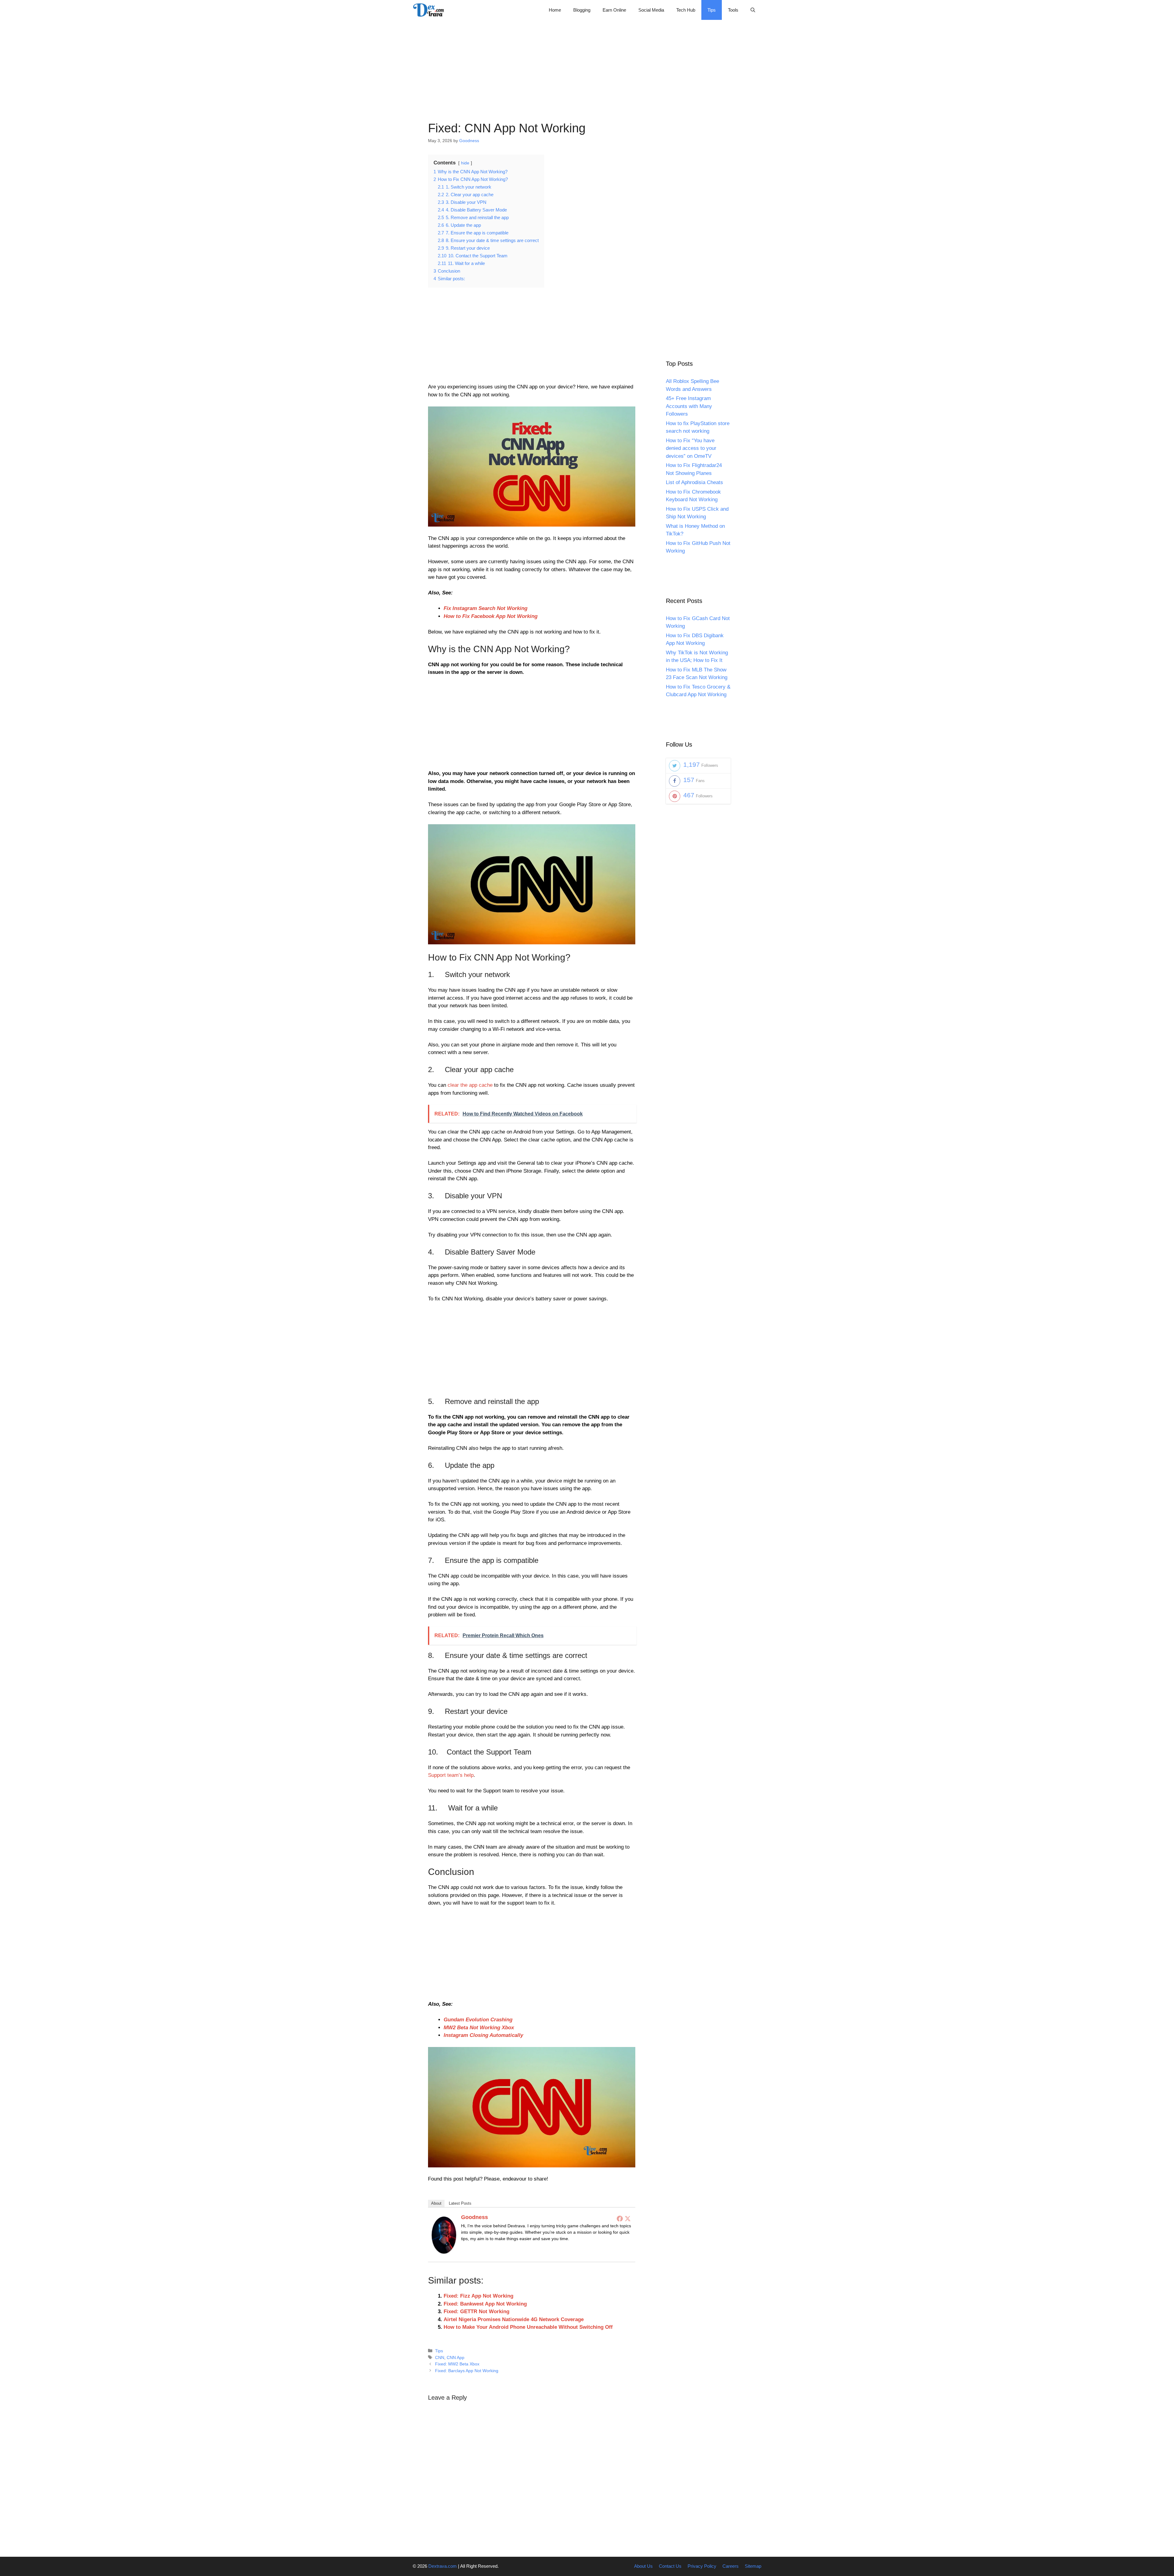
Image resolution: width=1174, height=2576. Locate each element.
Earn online (614, 10)
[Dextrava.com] (430, 10)
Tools (733, 10)
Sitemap (753, 2566)
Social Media (651, 10)
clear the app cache (470, 1085)
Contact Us (670, 2566)
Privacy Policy (702, 2566)
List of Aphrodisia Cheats (694, 482)
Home (555, 10)
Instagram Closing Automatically (483, 2035)
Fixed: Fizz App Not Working (478, 2296)
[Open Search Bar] (753, 10)
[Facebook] (620, 2218)
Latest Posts (460, 2203)
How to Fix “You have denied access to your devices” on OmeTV (691, 448)
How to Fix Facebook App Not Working (491, 616)
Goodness (474, 2217)
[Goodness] (444, 2252)
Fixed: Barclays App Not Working (467, 2371)
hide (465, 163)
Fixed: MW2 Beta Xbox (457, 2364)
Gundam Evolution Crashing (478, 2020)
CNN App (456, 2357)
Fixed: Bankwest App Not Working (485, 2304)
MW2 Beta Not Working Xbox (479, 2028)
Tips (712, 10)
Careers (731, 2566)
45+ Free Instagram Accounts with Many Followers (689, 406)
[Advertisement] (587, 63)
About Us (643, 2566)
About (436, 2203)
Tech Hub (686, 10)
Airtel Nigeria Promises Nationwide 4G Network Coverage (514, 2319)
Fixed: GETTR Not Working (476, 2311)
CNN (440, 2357)
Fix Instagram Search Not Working (485, 608)
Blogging (582, 10)
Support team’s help (451, 1775)
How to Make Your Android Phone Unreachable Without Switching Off (528, 2327)
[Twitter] (628, 2218)
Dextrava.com (443, 2566)
